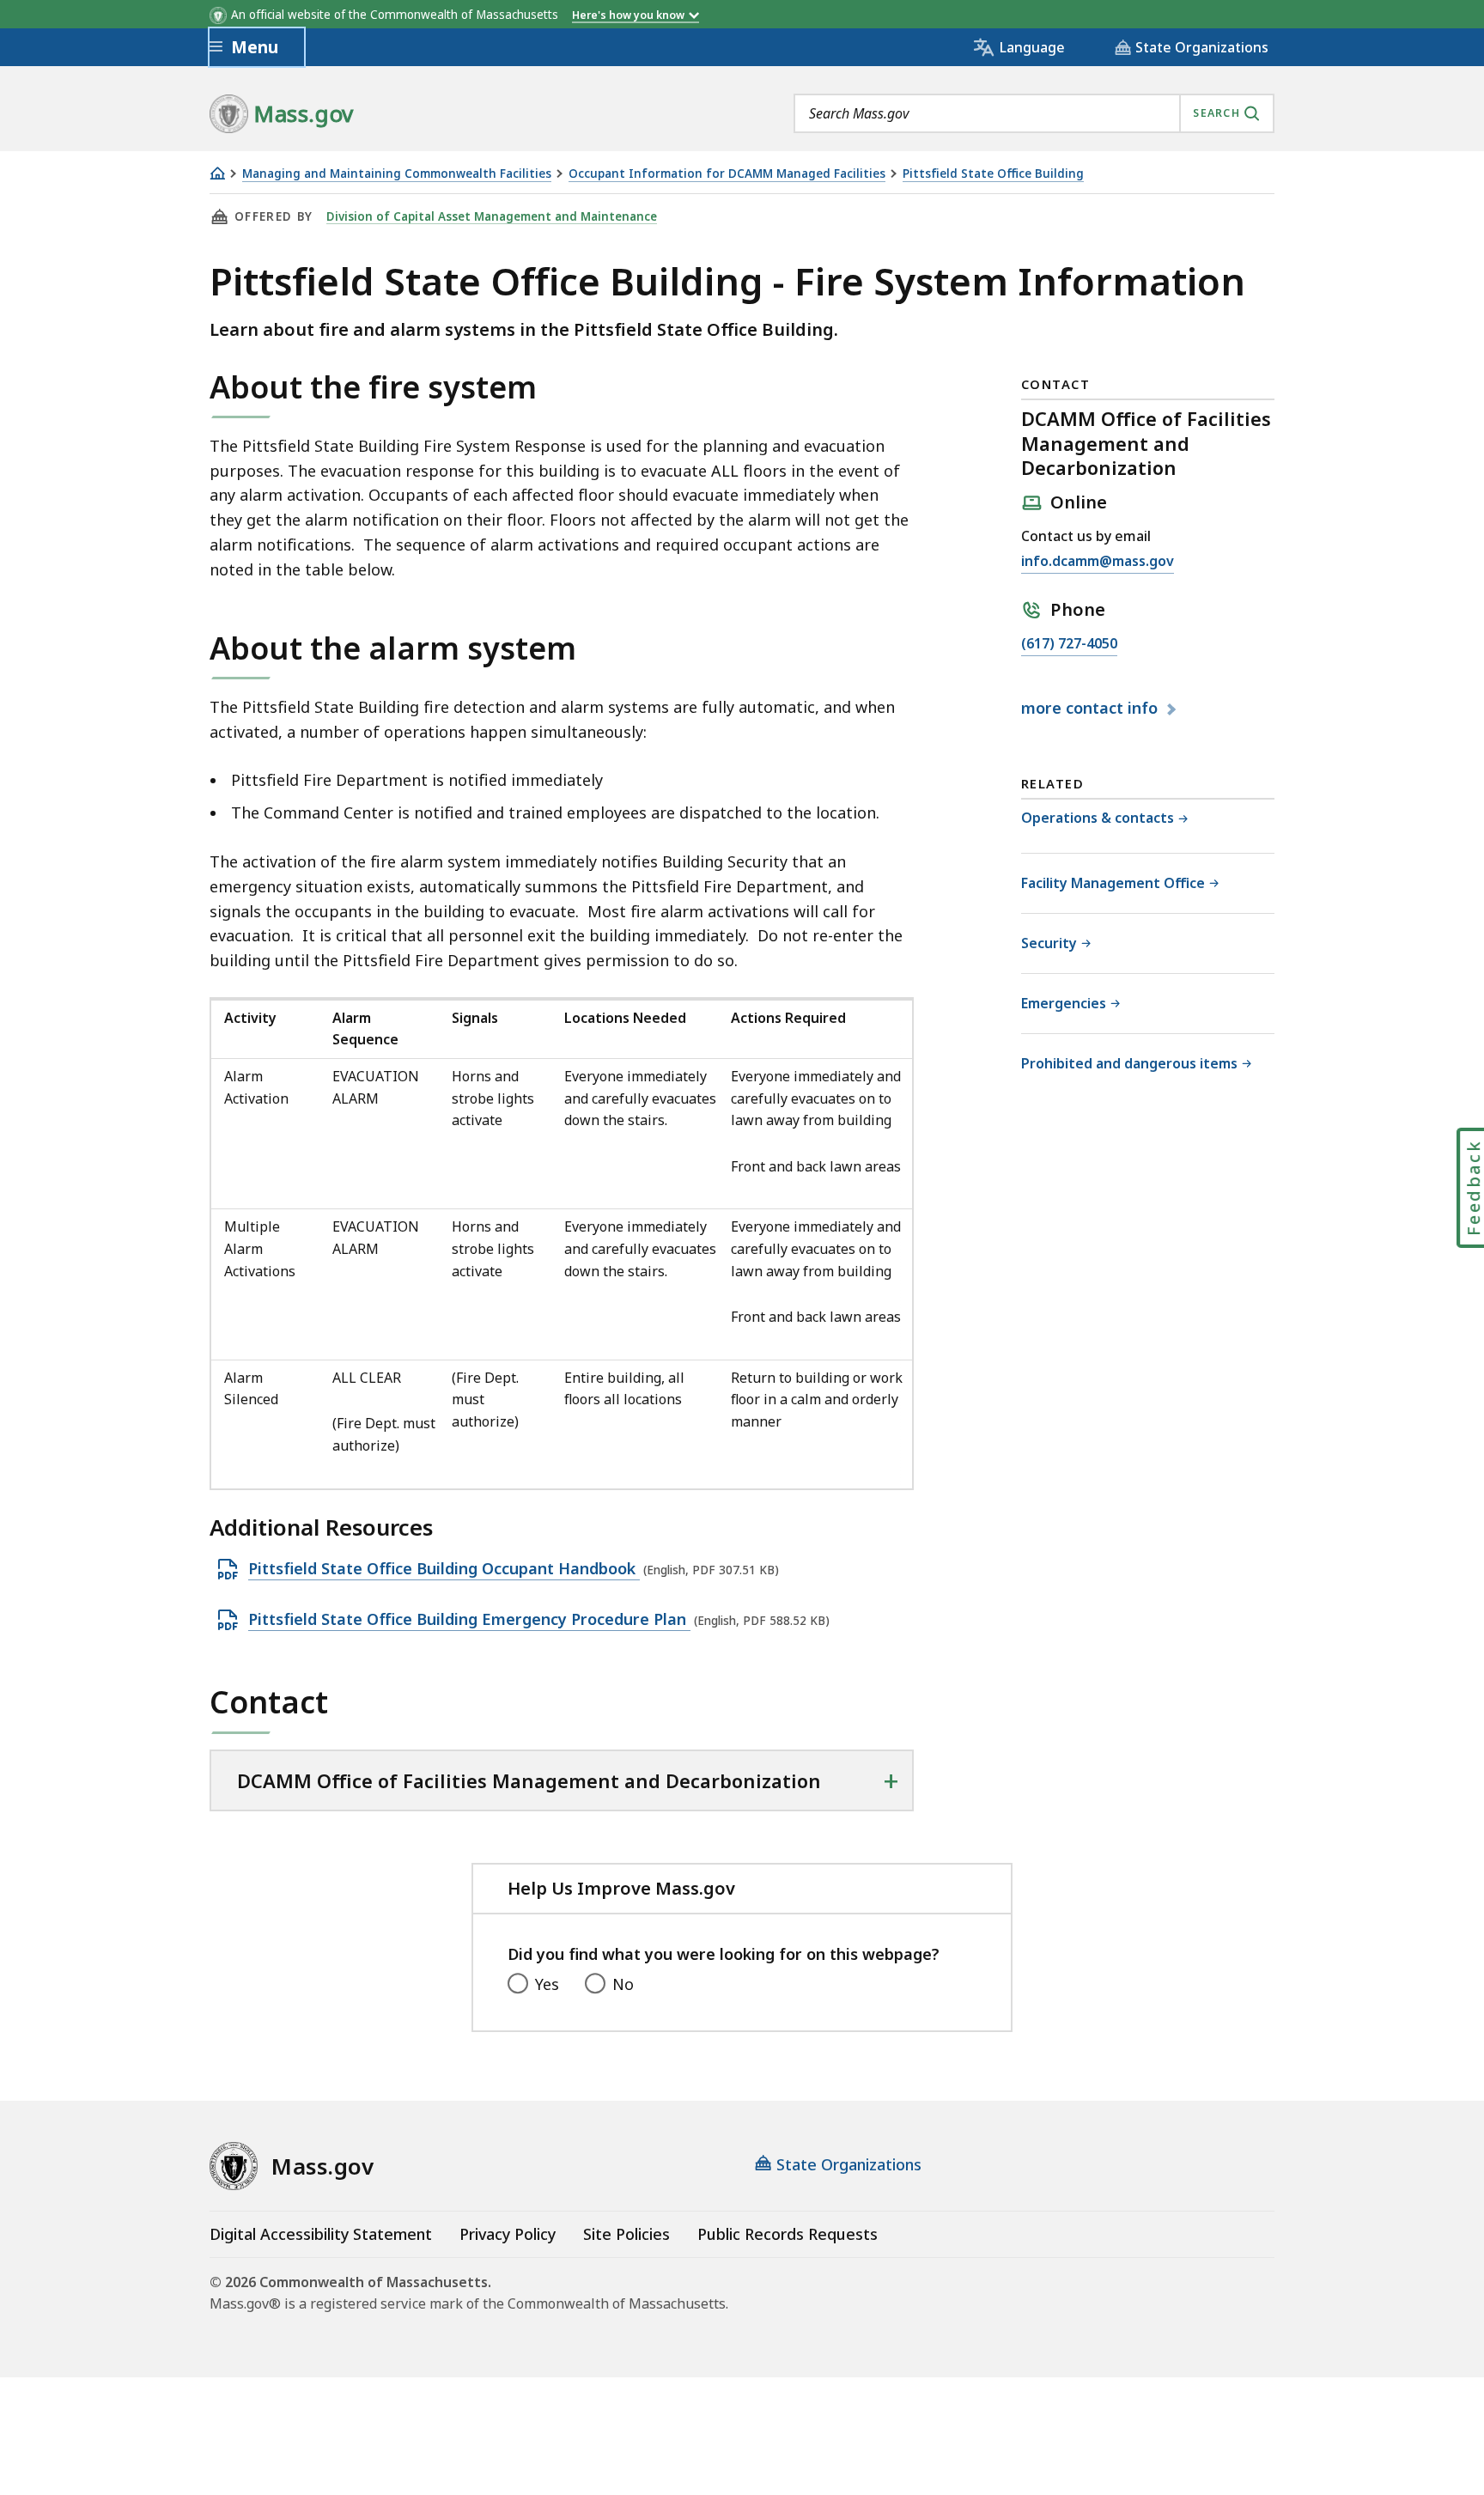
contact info (1092, 709)
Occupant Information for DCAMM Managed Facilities (727, 174)
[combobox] (1034, 113)
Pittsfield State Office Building (993, 174)
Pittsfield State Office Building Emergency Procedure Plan (469, 1620)
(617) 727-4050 (1069, 645)
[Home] (217, 173)
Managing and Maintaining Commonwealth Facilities (397, 174)
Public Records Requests (788, 2234)
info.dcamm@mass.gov (1098, 562)
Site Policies (626, 2234)
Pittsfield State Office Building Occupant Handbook (444, 1569)
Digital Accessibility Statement (321, 2234)
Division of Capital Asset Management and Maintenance (492, 216)
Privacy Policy (508, 2234)
